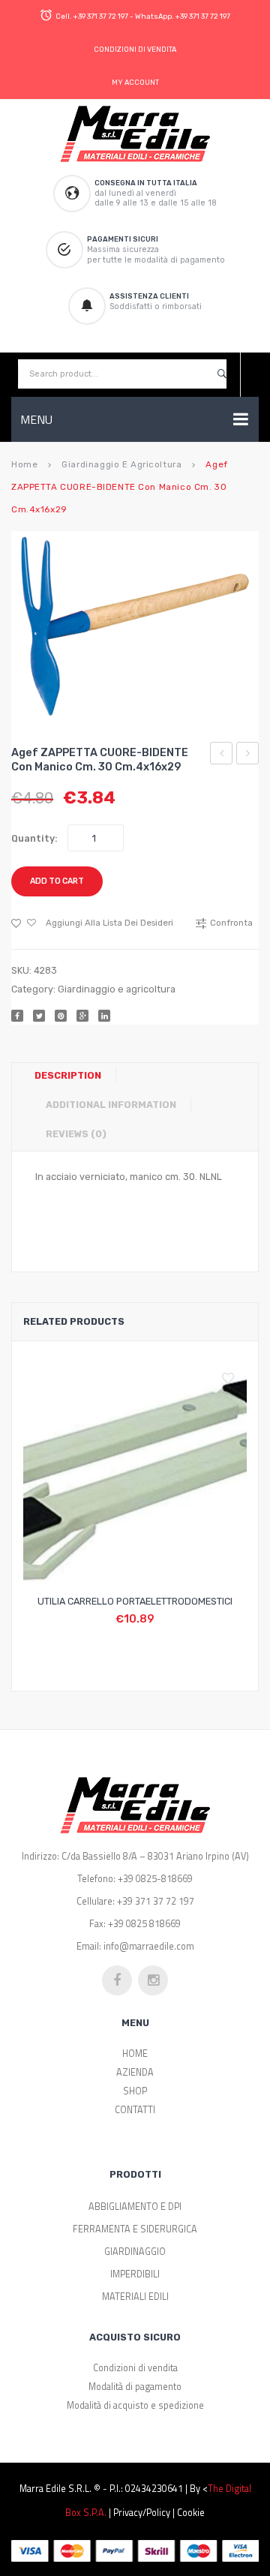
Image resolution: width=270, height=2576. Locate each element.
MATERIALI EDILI (135, 2297)
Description (68, 1075)
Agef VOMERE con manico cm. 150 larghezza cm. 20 (222, 755)
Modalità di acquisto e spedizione (135, 2405)
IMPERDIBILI (135, 2274)
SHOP (135, 2091)
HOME (135, 2054)
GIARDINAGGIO (135, 2252)
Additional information (111, 1105)
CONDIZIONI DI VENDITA (135, 49)
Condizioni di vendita (135, 2368)
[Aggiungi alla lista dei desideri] (232, 1379)
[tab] (73, 1076)
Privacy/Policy (142, 2513)
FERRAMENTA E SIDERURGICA (135, 2229)
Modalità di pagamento (135, 2387)
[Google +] (82, 1016)
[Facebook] (17, 1016)
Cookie (191, 2513)
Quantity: (34, 838)
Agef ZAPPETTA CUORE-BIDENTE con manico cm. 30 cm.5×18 (248, 755)
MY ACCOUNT (135, 82)
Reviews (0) (76, 1134)
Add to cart (57, 881)
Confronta (135, 1611)
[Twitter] (39, 1016)
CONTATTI (135, 2110)
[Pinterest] (61, 1016)
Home (24, 464)
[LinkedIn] (104, 1016)
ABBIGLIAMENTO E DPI (135, 2207)
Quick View (171, 1611)
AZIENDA (135, 2072)
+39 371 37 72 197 (100, 16)
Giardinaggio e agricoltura (121, 464)
